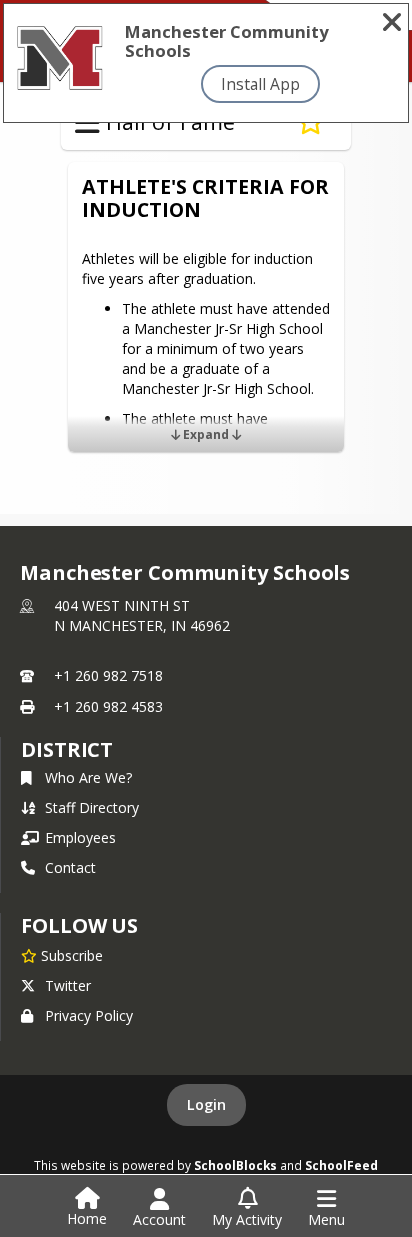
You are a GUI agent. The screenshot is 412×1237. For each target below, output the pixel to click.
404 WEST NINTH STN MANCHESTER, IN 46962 (142, 615)
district (67, 749)
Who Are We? (88, 777)
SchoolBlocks (235, 1165)
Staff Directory (92, 807)
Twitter (68, 985)
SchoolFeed (341, 1165)
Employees (80, 837)
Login (206, 1104)
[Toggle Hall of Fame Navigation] (87, 123)
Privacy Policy (89, 1015)
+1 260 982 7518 (108, 675)
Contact (70, 867)
